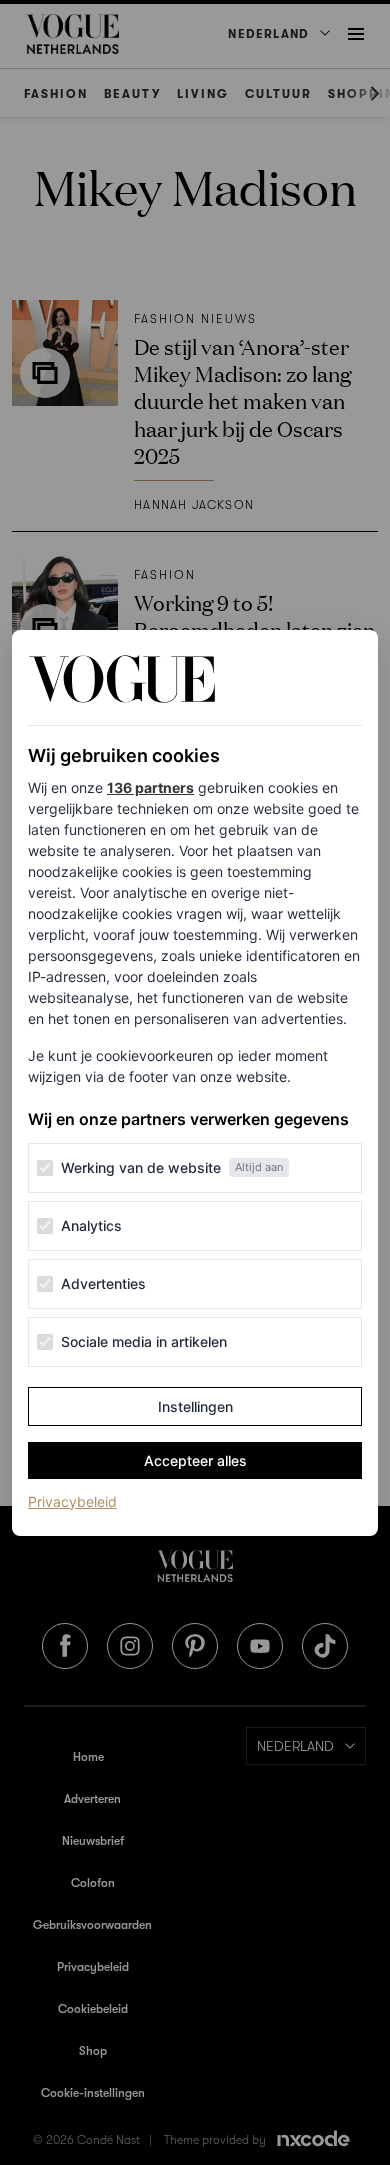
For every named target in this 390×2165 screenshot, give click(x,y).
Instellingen (195, 1406)
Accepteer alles (195, 1460)
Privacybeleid (72, 1501)
